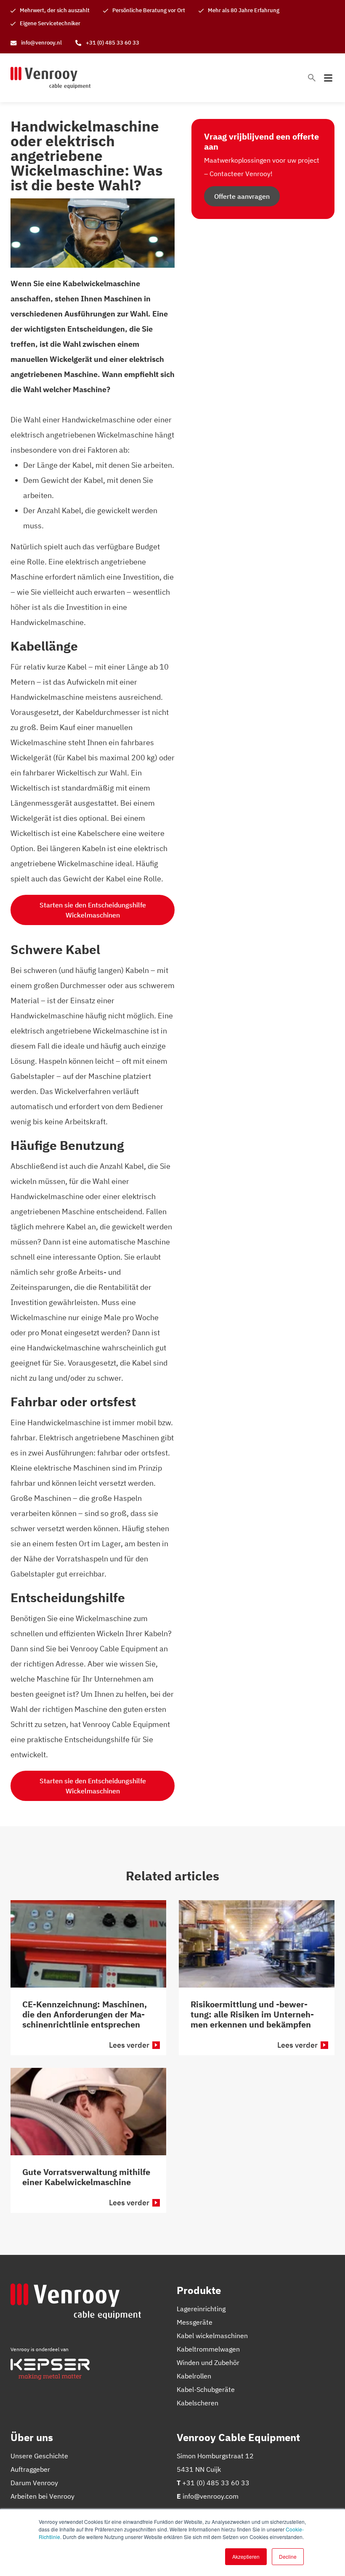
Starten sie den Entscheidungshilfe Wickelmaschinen (93, 910)
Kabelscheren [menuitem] (198, 2403)
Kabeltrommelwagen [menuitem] (208, 2349)
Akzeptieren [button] (246, 2556)
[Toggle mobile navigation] (328, 78)
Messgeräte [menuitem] (195, 2322)
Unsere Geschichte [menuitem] (39, 2456)
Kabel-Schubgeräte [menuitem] (206, 2389)
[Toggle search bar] (312, 78)
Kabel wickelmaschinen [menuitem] (212, 2336)
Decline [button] (288, 2556)
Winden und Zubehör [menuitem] (208, 2362)
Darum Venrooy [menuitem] (34, 2483)
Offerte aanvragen (242, 196)
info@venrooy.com (211, 2496)
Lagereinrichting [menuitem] (201, 2309)
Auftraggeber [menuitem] (30, 2469)
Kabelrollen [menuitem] (194, 2376)
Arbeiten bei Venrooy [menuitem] (42, 2496)
